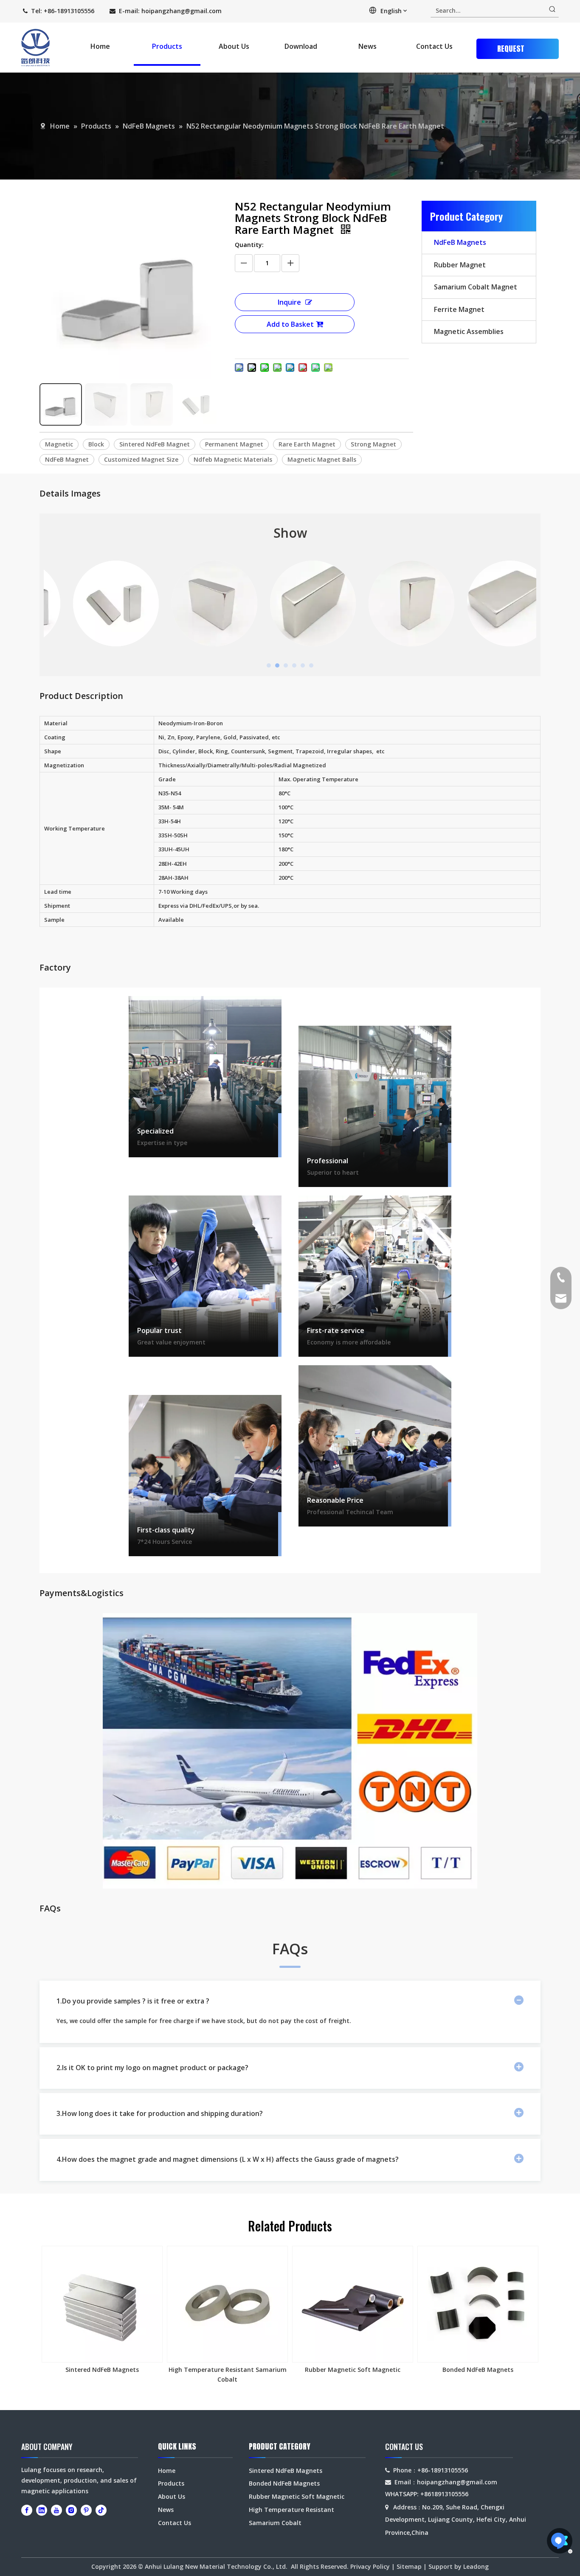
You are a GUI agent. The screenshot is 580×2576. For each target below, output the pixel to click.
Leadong (476, 2566)
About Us (172, 2496)
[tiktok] (101, 2510)
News (166, 2510)
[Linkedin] (42, 2510)
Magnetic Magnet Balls (322, 459)
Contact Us (175, 2523)
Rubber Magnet (460, 265)
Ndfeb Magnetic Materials (233, 459)
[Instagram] (71, 2510)
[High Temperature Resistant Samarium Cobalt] (227, 2304)
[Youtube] (56, 2510)
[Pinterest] (86, 2510)
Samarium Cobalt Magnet (476, 287)
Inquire (289, 302)
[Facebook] (27, 2510)
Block (96, 444)
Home (167, 2471)
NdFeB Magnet (67, 459)
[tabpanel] (93, 603)
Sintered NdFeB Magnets (102, 2370)
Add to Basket (290, 324)
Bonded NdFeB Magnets (478, 2370)
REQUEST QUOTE (511, 51)
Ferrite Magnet (459, 309)
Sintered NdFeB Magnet (155, 444)
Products (171, 2483)
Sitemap (409, 2566)
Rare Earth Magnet (307, 444)
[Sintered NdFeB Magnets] (102, 2304)
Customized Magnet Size (141, 459)
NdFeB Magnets (460, 242)
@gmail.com (203, 11)
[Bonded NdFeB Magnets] (478, 2304)
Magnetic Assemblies (469, 331)
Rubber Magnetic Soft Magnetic (353, 2370)
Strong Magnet (373, 444)
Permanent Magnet (234, 444)
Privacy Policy (370, 2566)
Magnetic (59, 444)
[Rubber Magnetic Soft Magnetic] (353, 2304)
